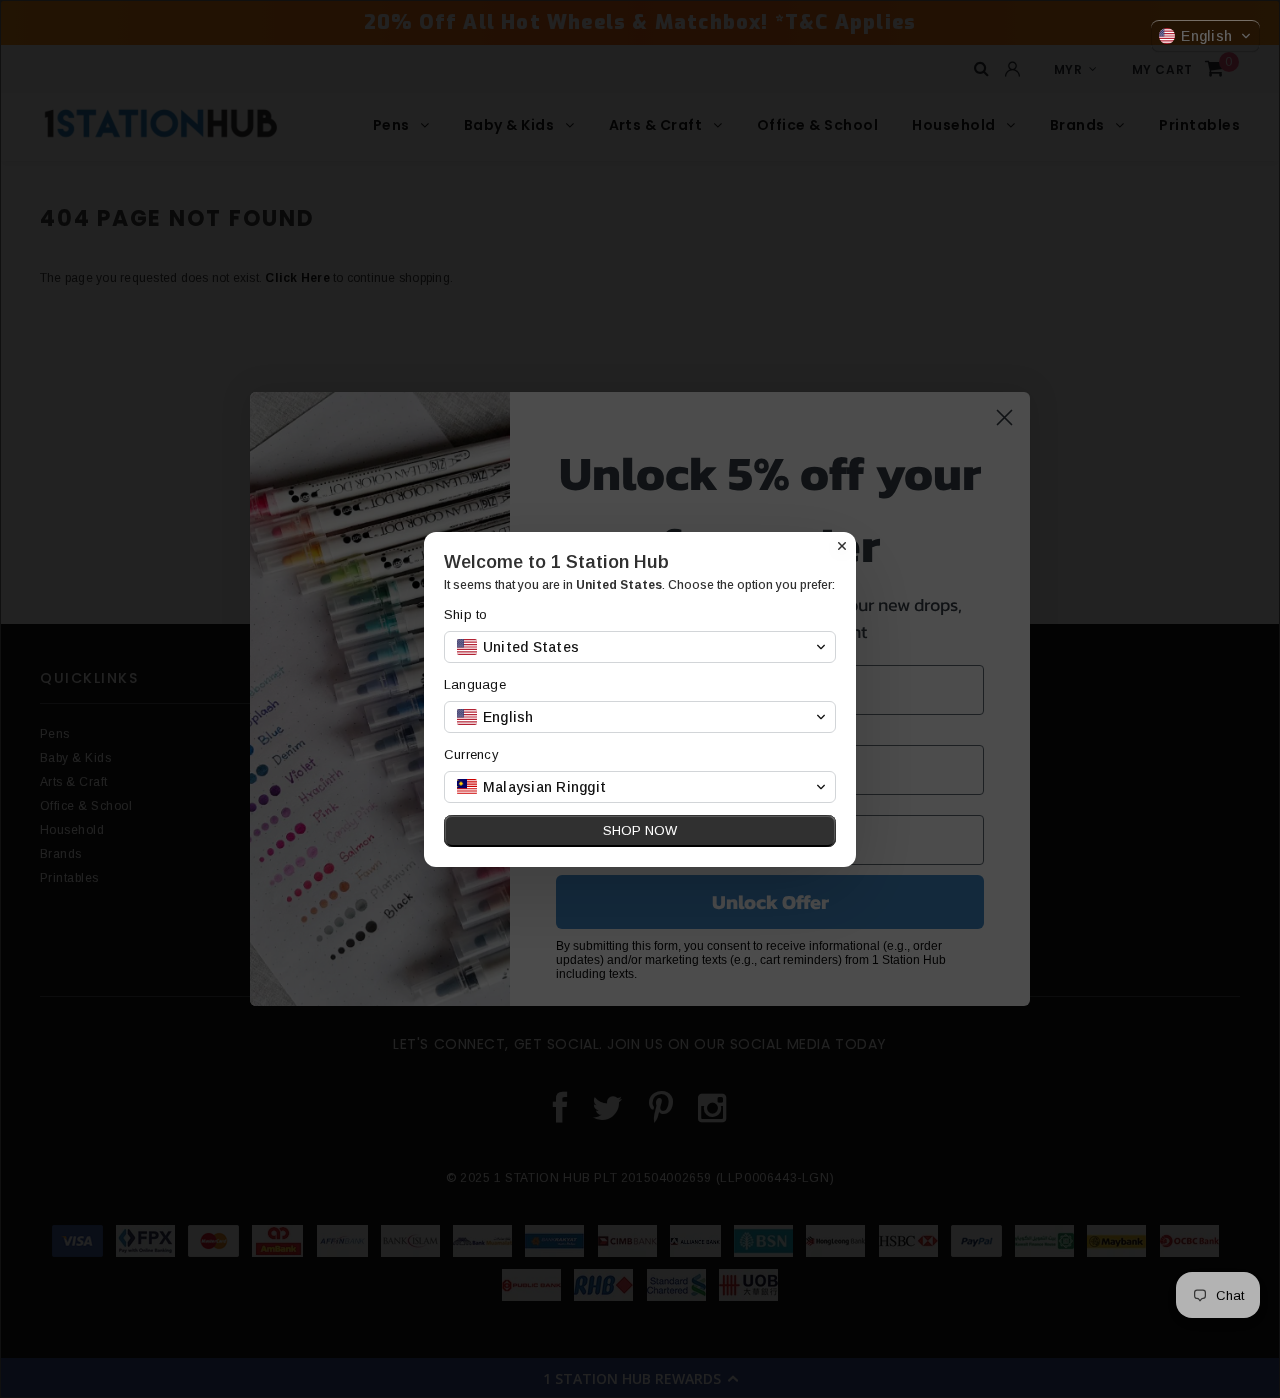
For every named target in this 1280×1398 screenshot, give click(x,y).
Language (475, 684)
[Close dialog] (842, 546)
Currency (471, 754)
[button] (1205, 36)
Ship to (466, 614)
